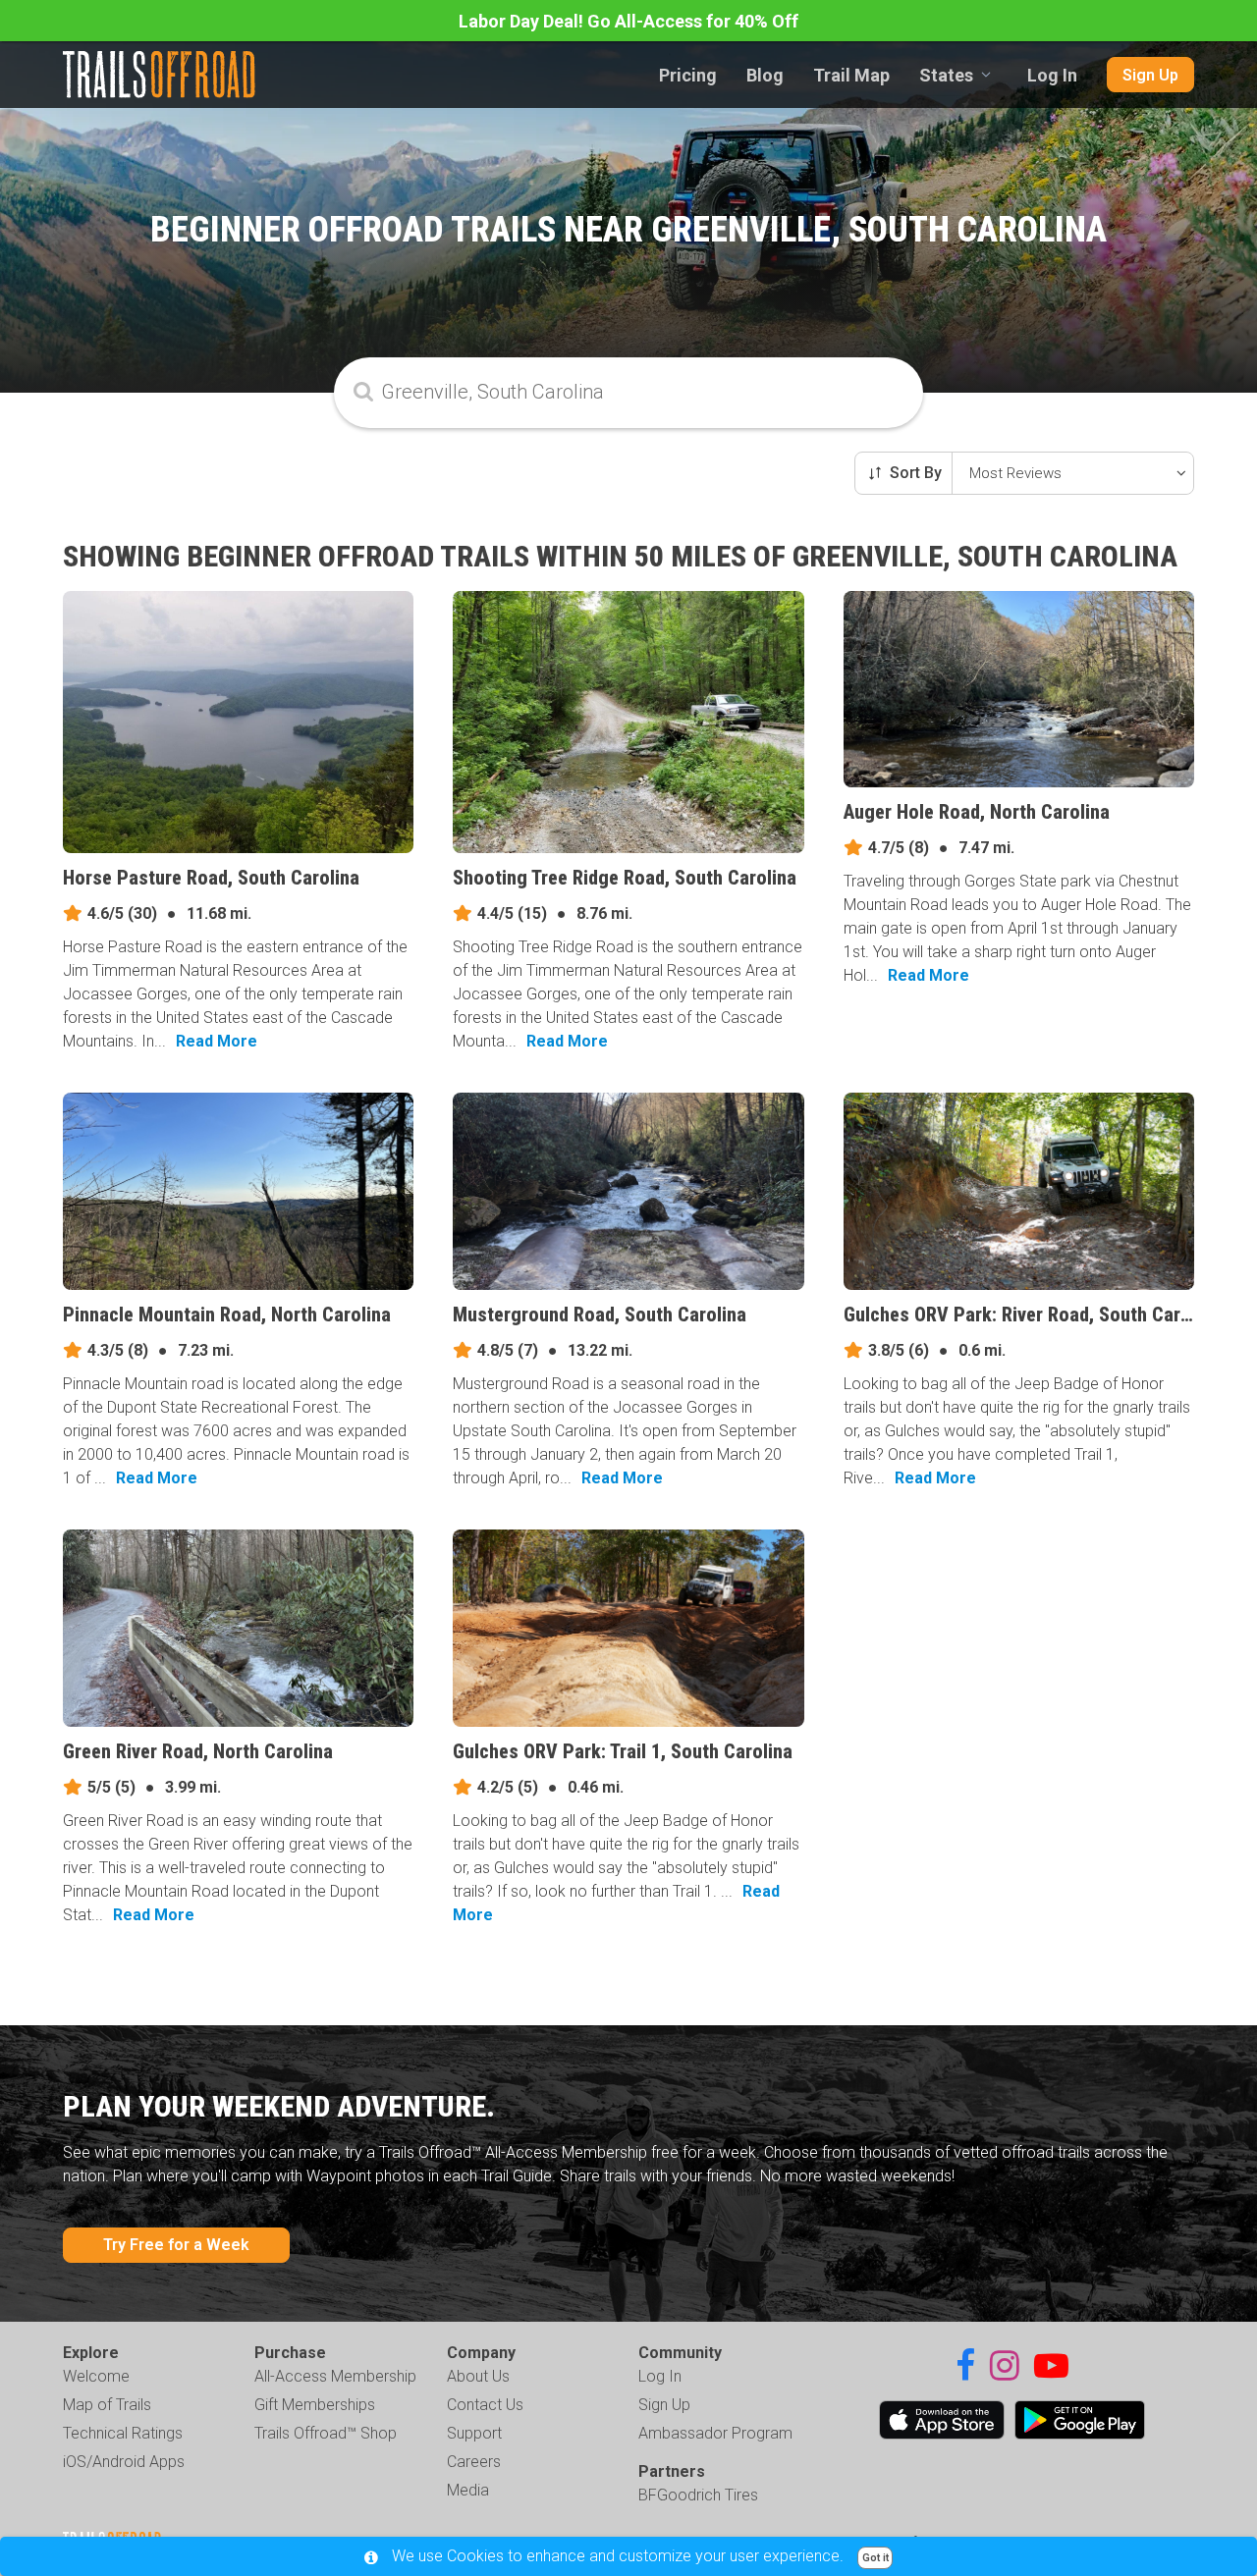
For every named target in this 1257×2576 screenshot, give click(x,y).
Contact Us (485, 2405)
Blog (765, 75)
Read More (217, 1041)
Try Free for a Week (176, 2245)
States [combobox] (946, 75)
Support (474, 2433)
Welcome (96, 2376)
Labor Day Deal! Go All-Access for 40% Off (628, 21)
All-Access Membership (335, 2376)
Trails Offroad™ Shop (326, 2433)
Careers (474, 2462)
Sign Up (1150, 75)
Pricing (688, 75)
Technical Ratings (123, 2433)
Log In (1052, 75)
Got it (875, 2558)
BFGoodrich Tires (698, 2495)
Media (468, 2490)
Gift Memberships (315, 2405)
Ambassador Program (715, 2433)
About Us (478, 2376)
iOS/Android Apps (124, 2462)
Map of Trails (107, 2405)
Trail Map (851, 75)
